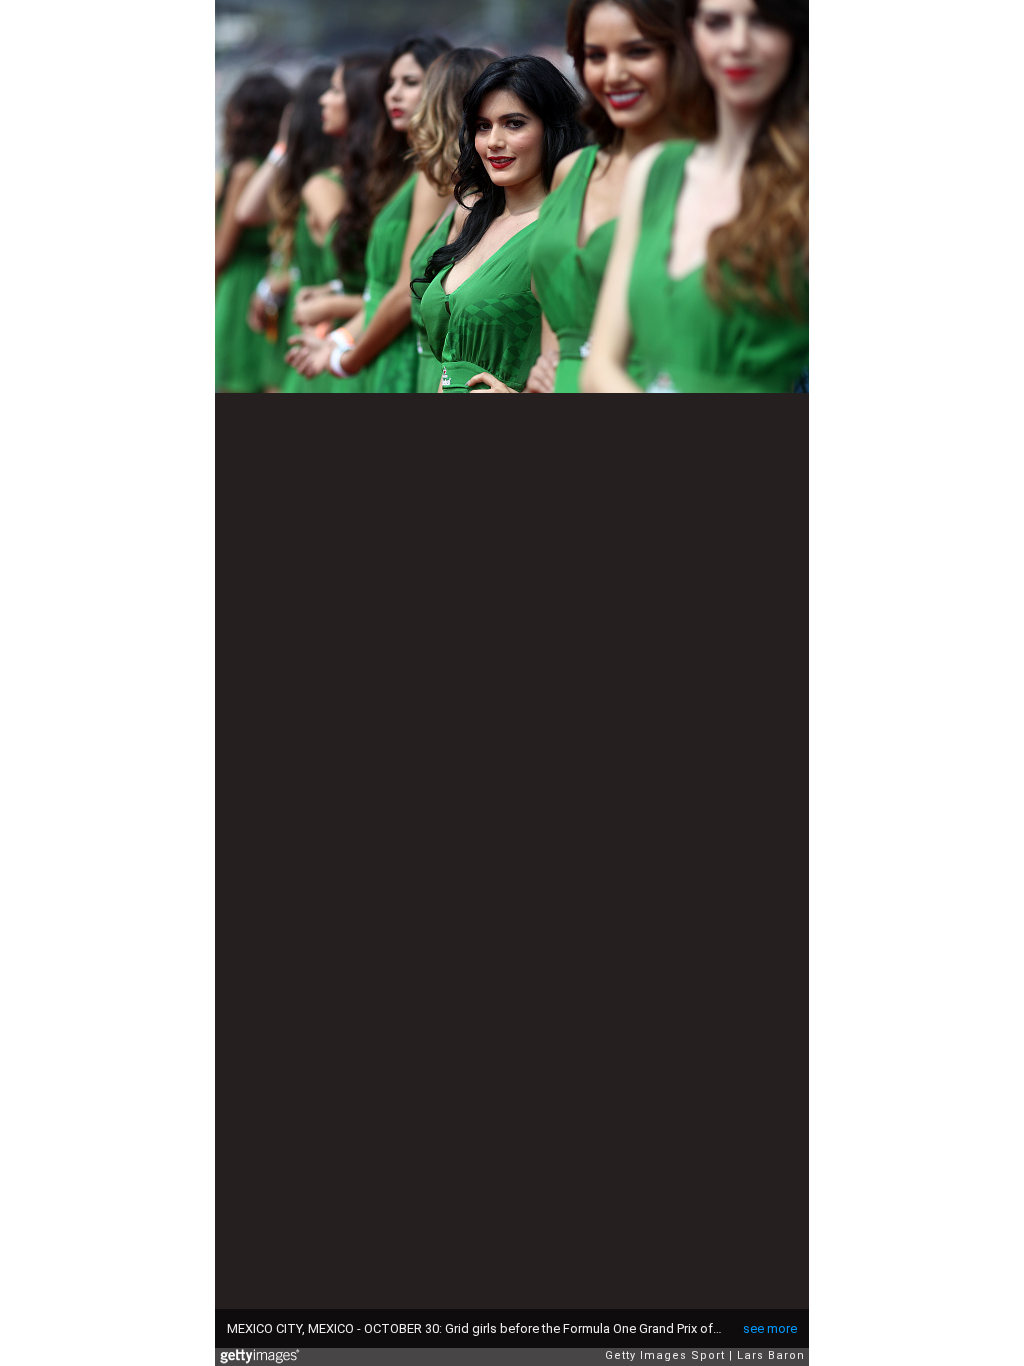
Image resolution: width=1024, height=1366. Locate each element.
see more (770, 1328)
